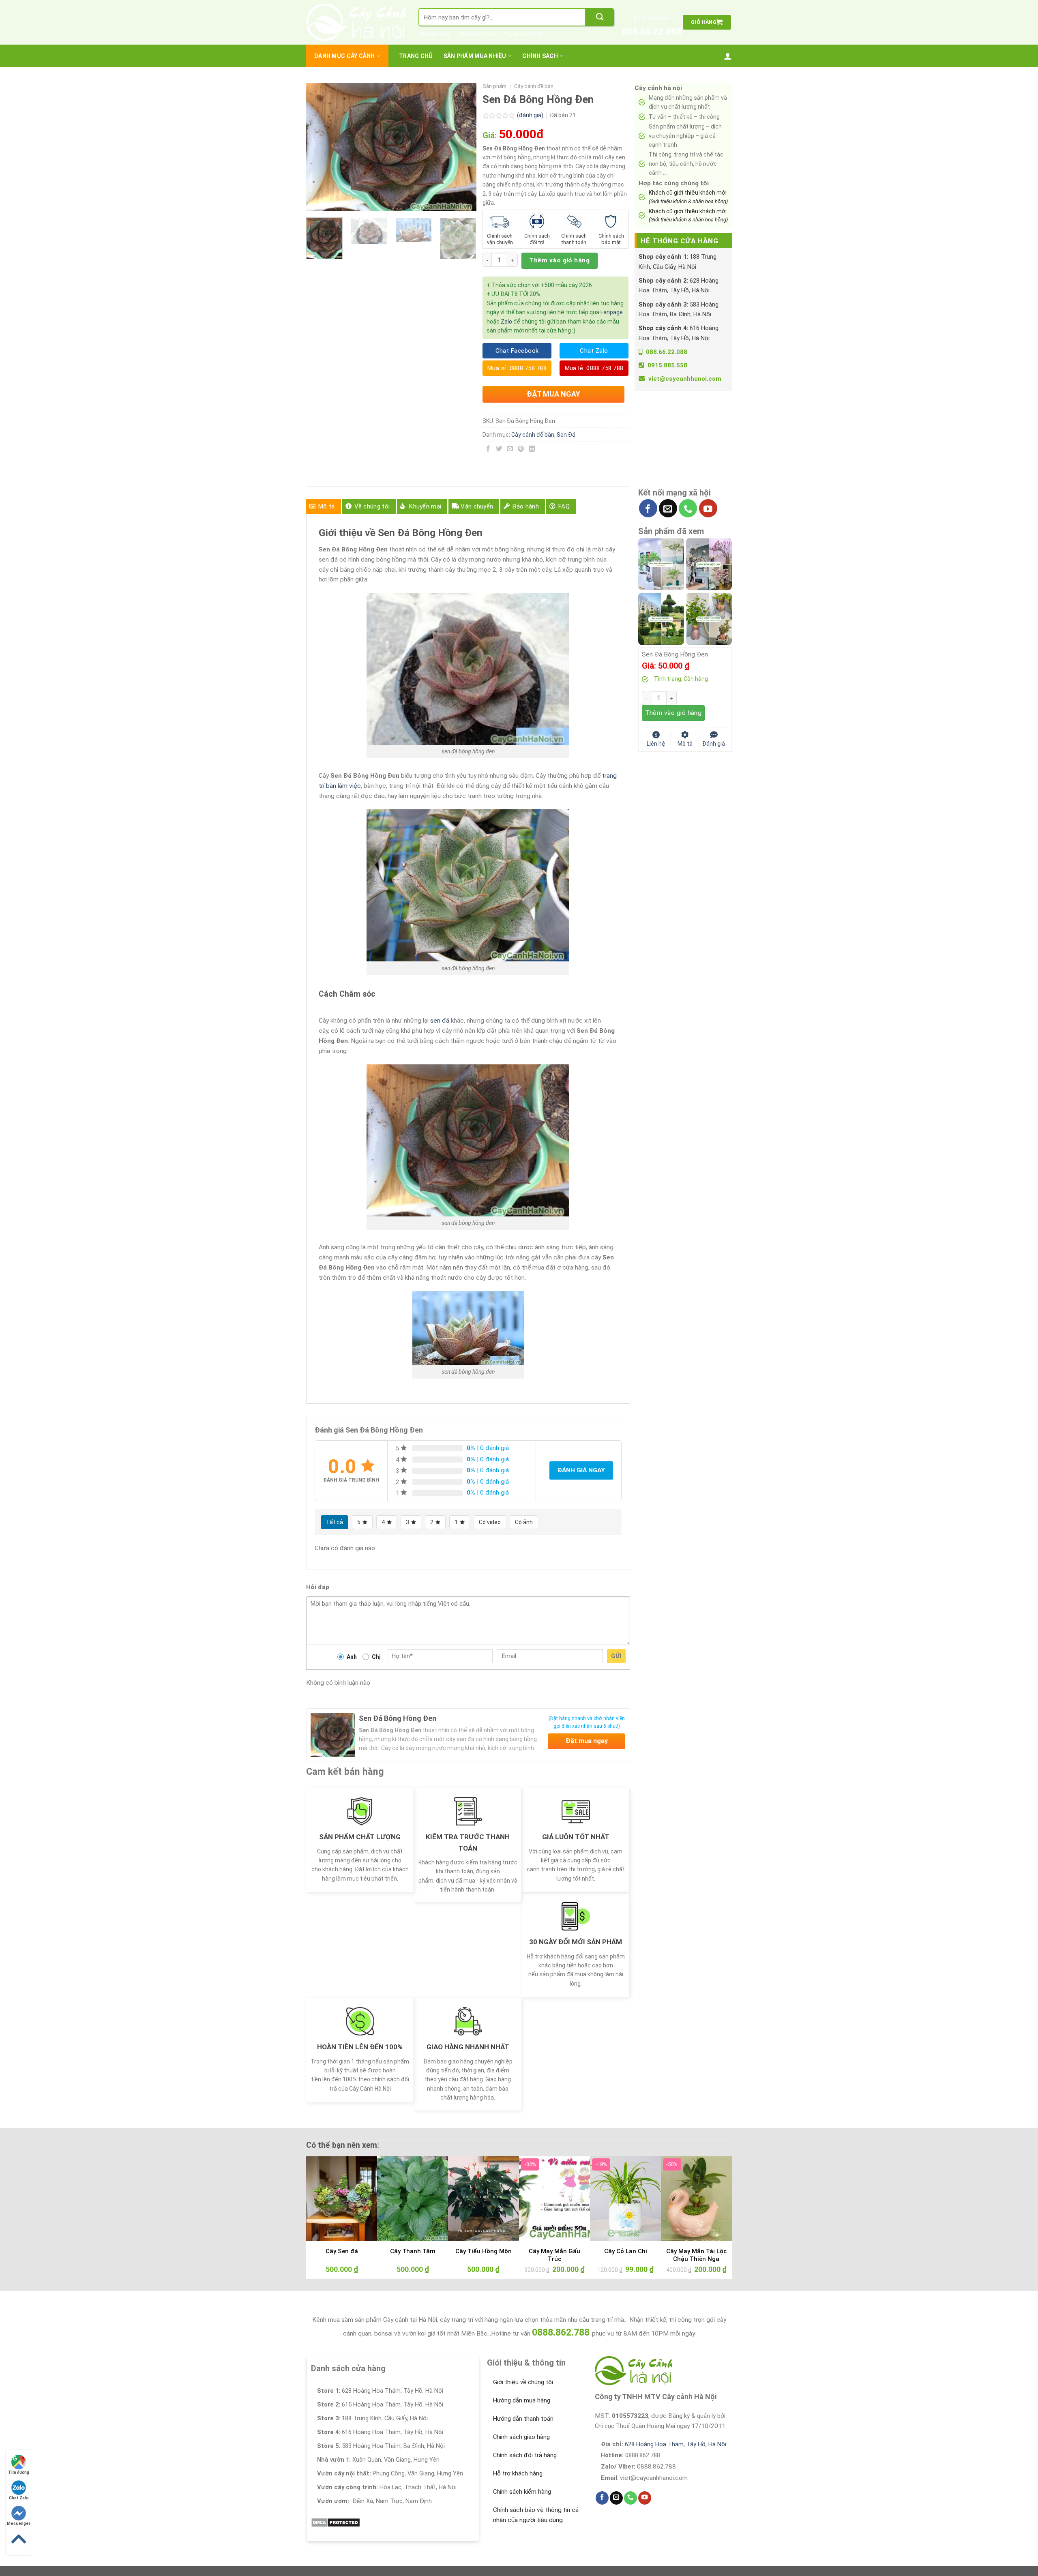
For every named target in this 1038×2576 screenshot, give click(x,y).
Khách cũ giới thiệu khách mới (688, 197)
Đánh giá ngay (581, 1470)
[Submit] (600, 17)
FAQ (564, 506)
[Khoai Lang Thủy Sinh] (709, 618)
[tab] (324, 506)
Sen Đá (566, 435)
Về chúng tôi (372, 506)
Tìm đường (19, 2472)
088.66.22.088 (652, 31)
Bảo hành (525, 506)
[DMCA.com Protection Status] (336, 2522)
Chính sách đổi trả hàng (525, 2455)
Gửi (616, 1656)
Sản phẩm (494, 86)
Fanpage (612, 312)
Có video (490, 1522)
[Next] (463, 147)
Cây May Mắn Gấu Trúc (554, 2255)
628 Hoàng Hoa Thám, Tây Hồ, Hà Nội (676, 2444)
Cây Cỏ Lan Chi (626, 2251)
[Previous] (320, 147)
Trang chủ (416, 56)
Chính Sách (540, 56)
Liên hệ (656, 743)
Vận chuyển (477, 506)
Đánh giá (714, 743)
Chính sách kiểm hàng (522, 2492)
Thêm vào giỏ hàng (559, 260)
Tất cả (335, 1522)
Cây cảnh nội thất (523, 34)
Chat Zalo (19, 2498)
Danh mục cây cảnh (345, 56)
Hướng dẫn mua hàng (522, 2400)
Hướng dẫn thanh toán (523, 2419)
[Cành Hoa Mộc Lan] (709, 564)
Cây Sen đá (342, 2251)
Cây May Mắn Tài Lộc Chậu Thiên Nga (696, 2255)
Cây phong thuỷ (477, 34)
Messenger (19, 2523)
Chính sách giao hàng (521, 2437)
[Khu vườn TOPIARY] (661, 618)
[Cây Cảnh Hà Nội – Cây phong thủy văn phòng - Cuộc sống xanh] (356, 22)
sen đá (440, 1021)
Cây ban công (434, 34)
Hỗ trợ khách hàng (518, 2473)
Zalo (506, 322)
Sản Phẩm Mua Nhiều (475, 56)
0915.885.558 (667, 365)
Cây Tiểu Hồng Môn (484, 2251)
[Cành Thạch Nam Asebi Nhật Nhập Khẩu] (661, 564)
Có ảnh (524, 1522)
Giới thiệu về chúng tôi (523, 2382)
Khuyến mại (425, 506)
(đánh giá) (531, 115)
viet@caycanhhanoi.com (685, 379)
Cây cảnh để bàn (534, 86)
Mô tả (327, 506)
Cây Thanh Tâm (413, 2251)
